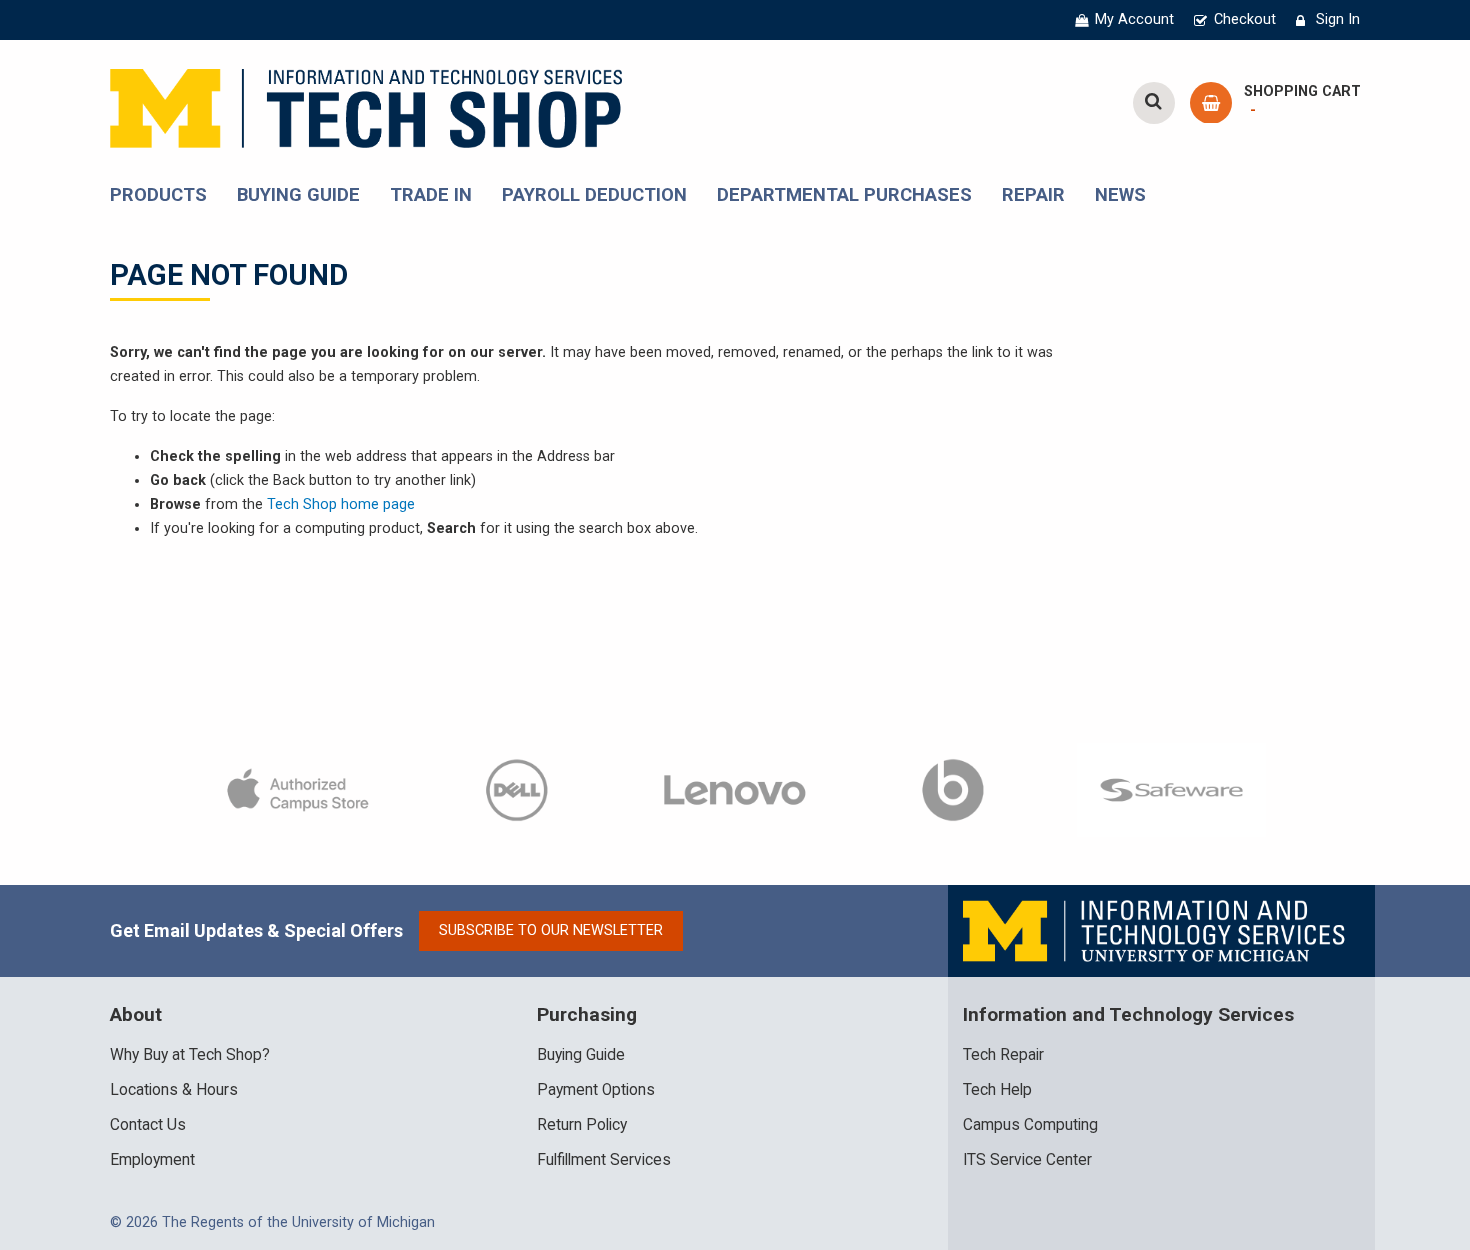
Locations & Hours (174, 1090)
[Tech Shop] (366, 105)
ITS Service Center (1027, 1160)
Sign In (1338, 19)
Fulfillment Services (604, 1160)
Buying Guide (581, 1055)
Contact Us (148, 1125)
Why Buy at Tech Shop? (190, 1055)
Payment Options (596, 1090)
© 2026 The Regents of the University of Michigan (272, 1222)
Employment (152, 1160)
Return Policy (582, 1125)
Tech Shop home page (341, 504)
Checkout (1245, 19)
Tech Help (997, 1090)
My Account (1134, 19)
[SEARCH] (1154, 103)
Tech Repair (1003, 1055)
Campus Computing (1030, 1125)
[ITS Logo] (1155, 930)
